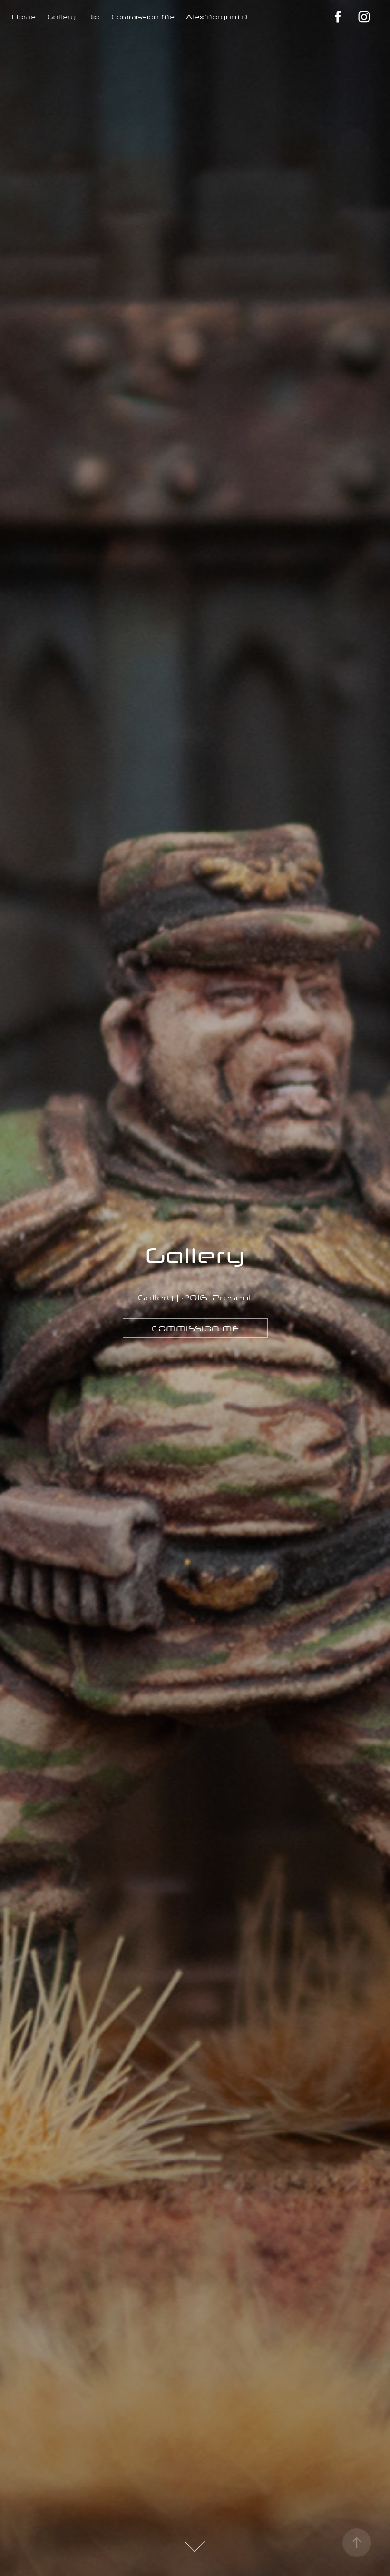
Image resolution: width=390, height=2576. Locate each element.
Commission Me (143, 17)
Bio (93, 17)
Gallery (61, 17)
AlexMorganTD (217, 17)
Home (24, 17)
